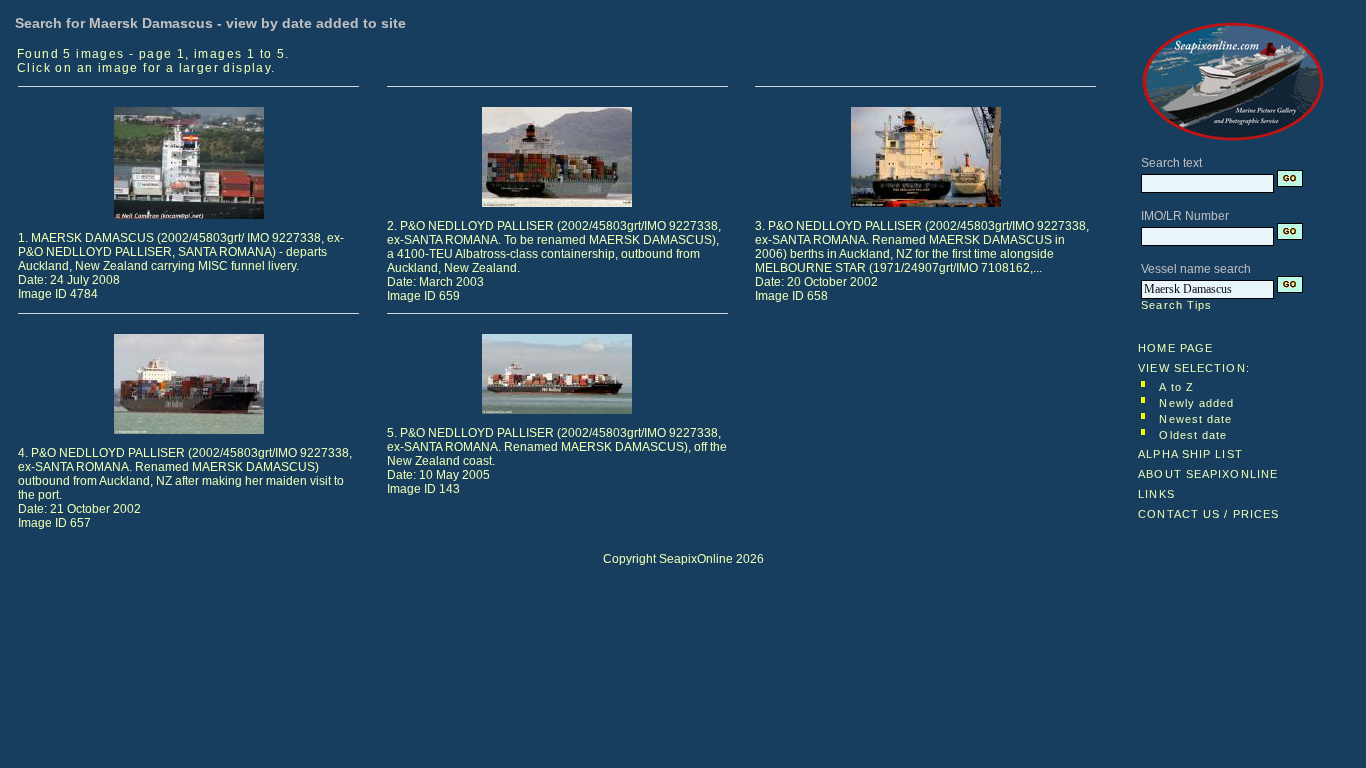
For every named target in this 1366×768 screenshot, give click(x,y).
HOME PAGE (1175, 348)
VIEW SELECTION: (1194, 368)
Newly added (1196, 403)
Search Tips (1176, 305)
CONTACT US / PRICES (1208, 514)
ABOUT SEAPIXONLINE (1208, 474)
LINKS (1156, 494)
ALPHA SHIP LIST (1190, 454)
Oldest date (1193, 435)
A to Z (1176, 387)
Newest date (1195, 419)
